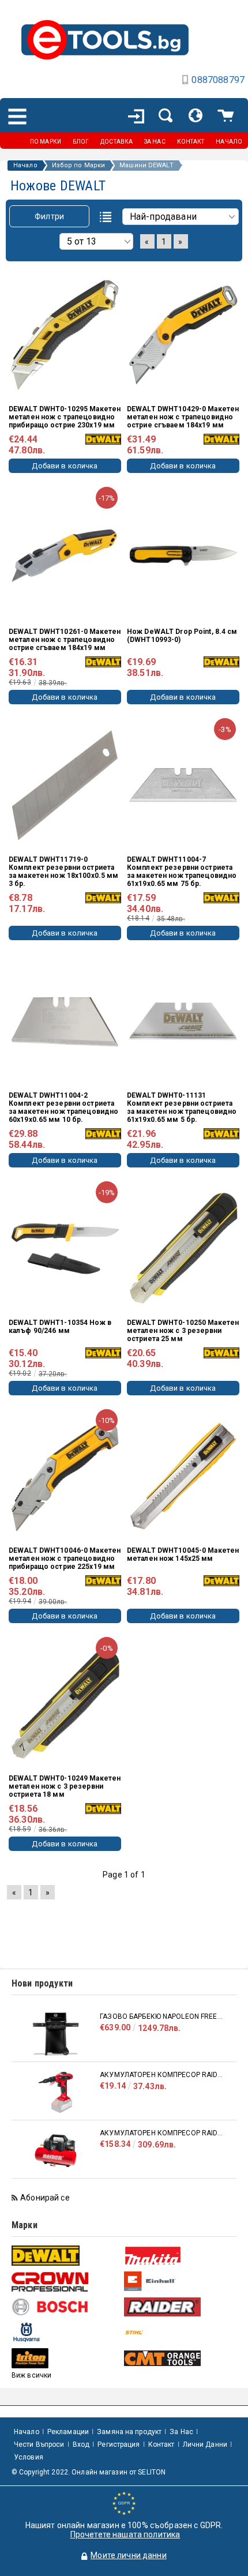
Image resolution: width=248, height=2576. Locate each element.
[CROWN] (66, 2282)
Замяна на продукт (129, 2432)
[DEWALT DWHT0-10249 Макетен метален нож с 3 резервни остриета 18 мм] (65, 1704)
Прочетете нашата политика (125, 2534)
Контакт (161, 2444)
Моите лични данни (128, 2555)
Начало (25, 166)
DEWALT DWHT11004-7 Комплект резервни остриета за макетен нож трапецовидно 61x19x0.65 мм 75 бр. (182, 872)
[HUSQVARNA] (66, 2332)
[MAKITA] (179, 2256)
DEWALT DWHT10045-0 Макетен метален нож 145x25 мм (183, 1554)
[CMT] (179, 2358)
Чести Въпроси (39, 2444)
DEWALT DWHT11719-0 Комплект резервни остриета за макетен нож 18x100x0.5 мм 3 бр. (63, 872)
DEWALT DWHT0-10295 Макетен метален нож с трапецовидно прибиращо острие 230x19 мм (65, 417)
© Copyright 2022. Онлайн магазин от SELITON (89, 2472)
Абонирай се (45, 2198)
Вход (81, 2444)
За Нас (181, 2432)
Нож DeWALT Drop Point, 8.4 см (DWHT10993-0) (182, 636)
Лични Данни (205, 2444)
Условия (29, 2457)
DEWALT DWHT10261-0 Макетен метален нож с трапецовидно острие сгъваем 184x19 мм (65, 640)
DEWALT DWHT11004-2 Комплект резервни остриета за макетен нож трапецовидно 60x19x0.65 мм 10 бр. (63, 1107)
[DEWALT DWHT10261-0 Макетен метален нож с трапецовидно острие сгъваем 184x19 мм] (65, 555)
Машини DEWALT (146, 166)
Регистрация (119, 2444)
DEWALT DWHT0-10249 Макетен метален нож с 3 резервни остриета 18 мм (65, 1786)
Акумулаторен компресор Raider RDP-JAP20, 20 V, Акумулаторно (162, 2075)
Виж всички (31, 2375)
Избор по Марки (79, 166)
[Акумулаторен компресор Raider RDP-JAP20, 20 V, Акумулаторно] (56, 2092)
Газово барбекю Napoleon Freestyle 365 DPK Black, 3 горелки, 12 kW (162, 2017)
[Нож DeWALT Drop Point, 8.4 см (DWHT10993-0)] (183, 555)
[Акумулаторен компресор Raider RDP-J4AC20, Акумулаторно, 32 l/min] (56, 2151)
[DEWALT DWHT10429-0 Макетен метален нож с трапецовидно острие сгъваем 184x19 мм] (183, 335)
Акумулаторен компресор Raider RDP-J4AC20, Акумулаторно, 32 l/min (162, 2133)
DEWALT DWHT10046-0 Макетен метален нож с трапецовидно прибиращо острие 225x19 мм (65, 1559)
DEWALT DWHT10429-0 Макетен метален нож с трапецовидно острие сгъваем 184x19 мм (183, 417)
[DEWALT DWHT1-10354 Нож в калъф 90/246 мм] (65, 1248)
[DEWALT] (66, 2256)
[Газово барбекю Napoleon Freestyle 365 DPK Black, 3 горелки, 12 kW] (56, 2034)
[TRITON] (66, 2358)
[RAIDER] (179, 2307)
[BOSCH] (66, 2307)
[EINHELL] (179, 2282)
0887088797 (218, 80)
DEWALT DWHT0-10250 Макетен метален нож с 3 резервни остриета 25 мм (183, 1331)
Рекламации (68, 2432)
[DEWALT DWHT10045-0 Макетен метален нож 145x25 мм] (183, 1476)
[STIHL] (179, 2332)
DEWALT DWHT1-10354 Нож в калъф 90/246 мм (60, 1327)
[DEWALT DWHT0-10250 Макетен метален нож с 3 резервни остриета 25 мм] (183, 1248)
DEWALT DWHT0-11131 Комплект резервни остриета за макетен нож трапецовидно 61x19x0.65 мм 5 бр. (182, 1107)
